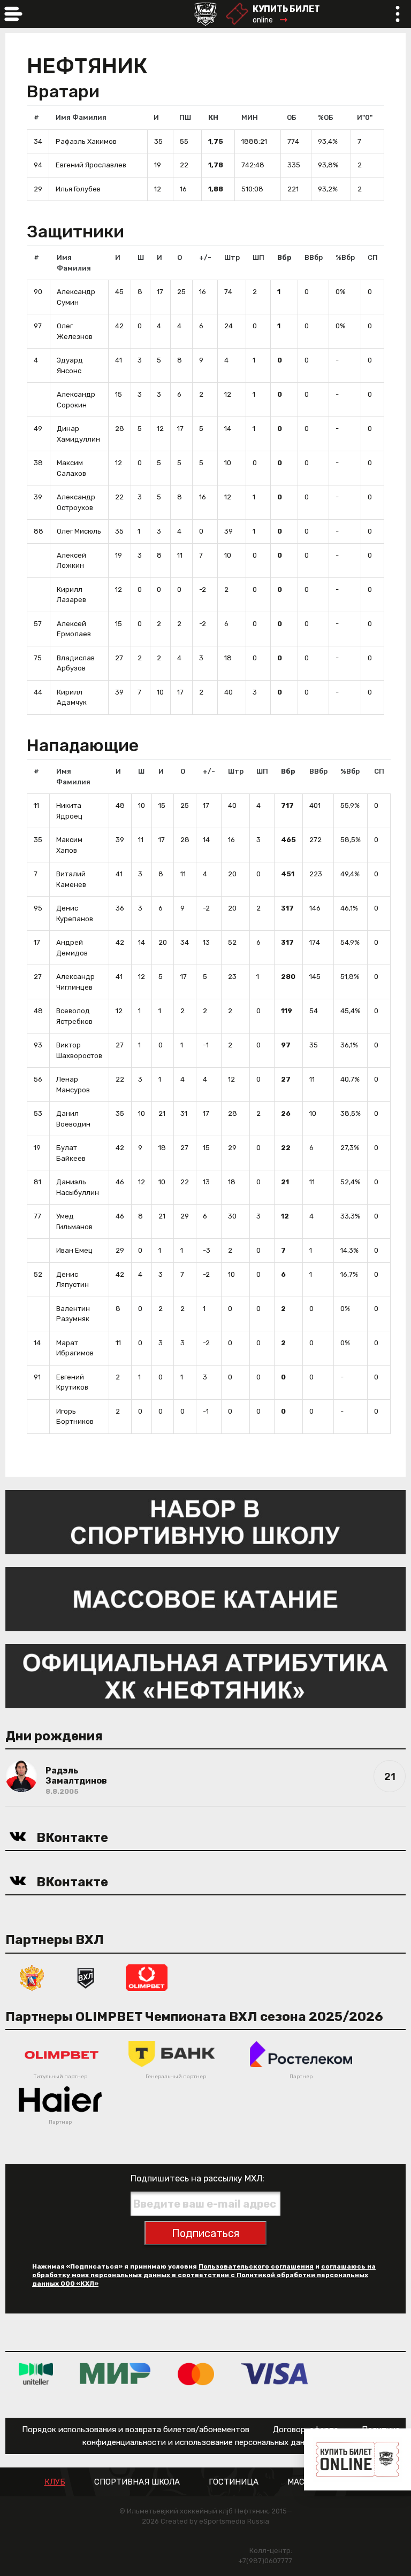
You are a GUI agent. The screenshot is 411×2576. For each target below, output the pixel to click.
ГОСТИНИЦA (234, 2482)
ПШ (185, 117)
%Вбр (345, 257)
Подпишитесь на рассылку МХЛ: (197, 2178)
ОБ (292, 117)
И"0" (365, 117)
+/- (205, 257)
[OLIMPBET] (147, 1977)
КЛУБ (55, 2482)
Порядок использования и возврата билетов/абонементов (136, 2430)
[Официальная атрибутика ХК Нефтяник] (205, 1675)
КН (213, 117)
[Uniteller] (36, 2374)
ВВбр (314, 257)
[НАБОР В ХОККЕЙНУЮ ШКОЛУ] (205, 1521)
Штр (232, 257)
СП (373, 257)
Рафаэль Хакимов (86, 141)
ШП (258, 257)
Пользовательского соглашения (256, 2266)
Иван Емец (74, 1250)
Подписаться (205, 2233)
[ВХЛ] (86, 1977)
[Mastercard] (196, 2374)
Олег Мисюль (79, 531)
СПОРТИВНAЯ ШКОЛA (137, 2482)
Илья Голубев (78, 189)
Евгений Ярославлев (91, 165)
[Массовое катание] (205, 1598)
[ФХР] (32, 1977)
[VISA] (274, 2374)
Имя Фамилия (81, 117)
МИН (250, 117)
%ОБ (326, 117)
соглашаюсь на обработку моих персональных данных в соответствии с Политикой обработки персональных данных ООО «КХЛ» (204, 2275)
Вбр (284, 257)
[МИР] (115, 2374)
